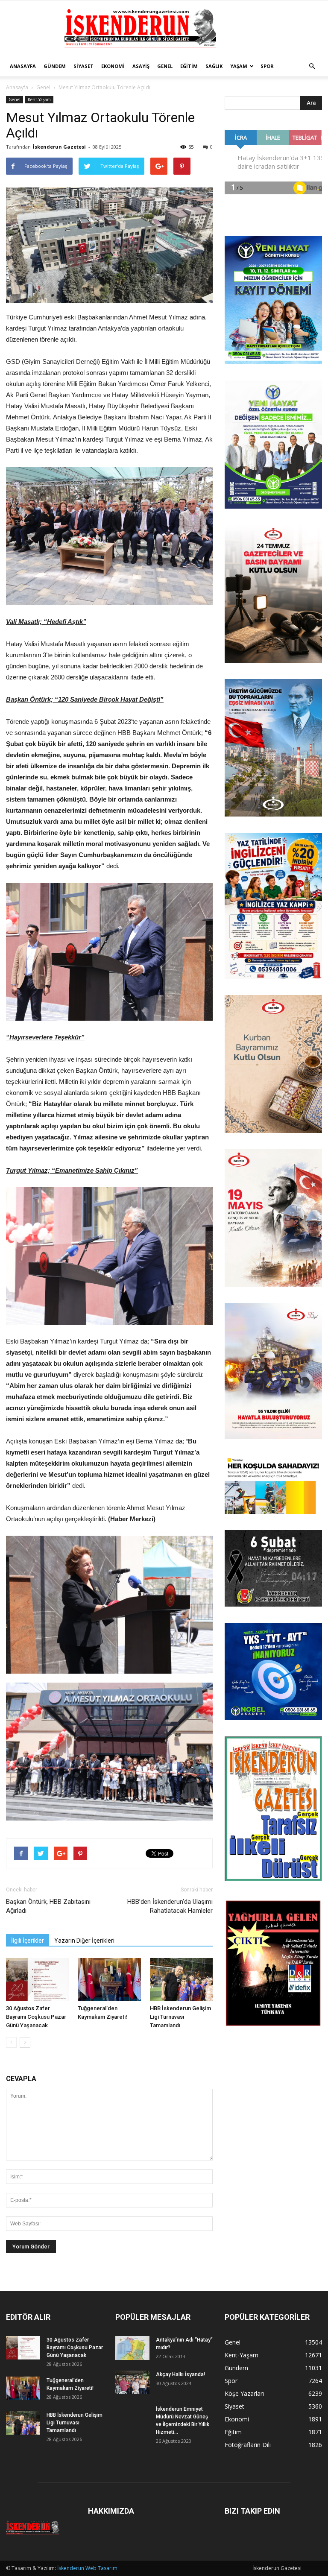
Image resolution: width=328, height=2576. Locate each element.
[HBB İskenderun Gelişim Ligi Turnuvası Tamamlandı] (181, 1980)
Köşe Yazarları (244, 2393)
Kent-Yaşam (39, 100)
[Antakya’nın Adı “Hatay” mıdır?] (132, 2348)
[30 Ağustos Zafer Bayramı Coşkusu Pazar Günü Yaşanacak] (37, 1980)
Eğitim (189, 66)
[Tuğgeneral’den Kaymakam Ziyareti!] (109, 1980)
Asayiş (141, 66)
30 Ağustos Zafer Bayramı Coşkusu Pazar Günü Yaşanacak (36, 2017)
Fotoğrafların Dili (248, 2445)
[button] (312, 66)
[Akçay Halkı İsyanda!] (132, 2382)
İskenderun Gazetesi (59, 147)
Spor (267, 66)
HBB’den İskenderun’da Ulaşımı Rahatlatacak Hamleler (170, 1906)
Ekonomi (113, 66)
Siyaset (83, 66)
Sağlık (214, 66)
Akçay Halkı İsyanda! (180, 2374)
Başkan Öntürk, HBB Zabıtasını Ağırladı (48, 1906)
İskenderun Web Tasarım (87, 2568)
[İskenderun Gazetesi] (164, 29)
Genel (165, 66)
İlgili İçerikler (28, 1941)
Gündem (55, 66)
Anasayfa (23, 66)
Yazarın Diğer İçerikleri (84, 1941)
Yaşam (239, 66)
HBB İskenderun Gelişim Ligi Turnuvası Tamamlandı (180, 2017)
